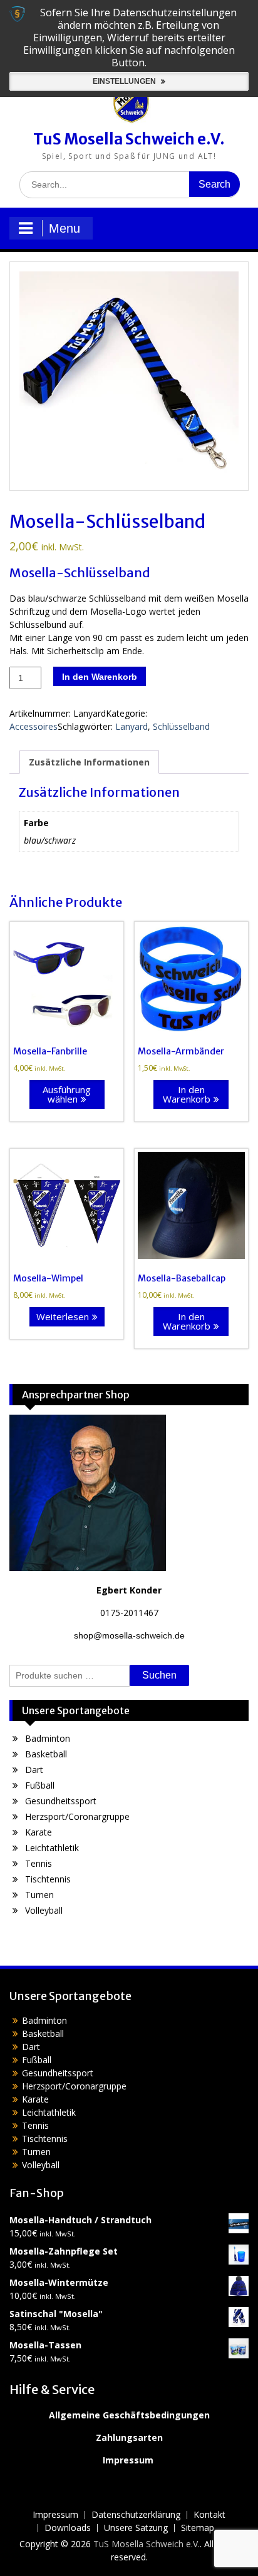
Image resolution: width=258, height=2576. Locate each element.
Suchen (159, 1675)
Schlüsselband (181, 726)
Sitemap (198, 2528)
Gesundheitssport (61, 1801)
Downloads (68, 2528)
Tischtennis (48, 1879)
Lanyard (132, 726)
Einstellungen (125, 81)
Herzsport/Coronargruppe (77, 1816)
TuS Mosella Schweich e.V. (129, 139)
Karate (39, 1832)
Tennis (39, 1863)
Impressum (128, 2460)
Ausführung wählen (67, 1094)
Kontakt (209, 2515)
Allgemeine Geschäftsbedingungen (129, 2415)
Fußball (40, 1785)
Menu (64, 228)
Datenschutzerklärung (136, 2515)
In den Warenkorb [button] (187, 1094)
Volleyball (44, 1910)
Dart (34, 1770)
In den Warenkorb (100, 677)
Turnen (39, 1895)
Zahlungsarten (129, 2437)
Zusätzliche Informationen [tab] (89, 762)
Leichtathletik (52, 1848)
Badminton (48, 1738)
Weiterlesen (63, 1316)
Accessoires (34, 726)
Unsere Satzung (136, 2528)
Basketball (46, 1754)
